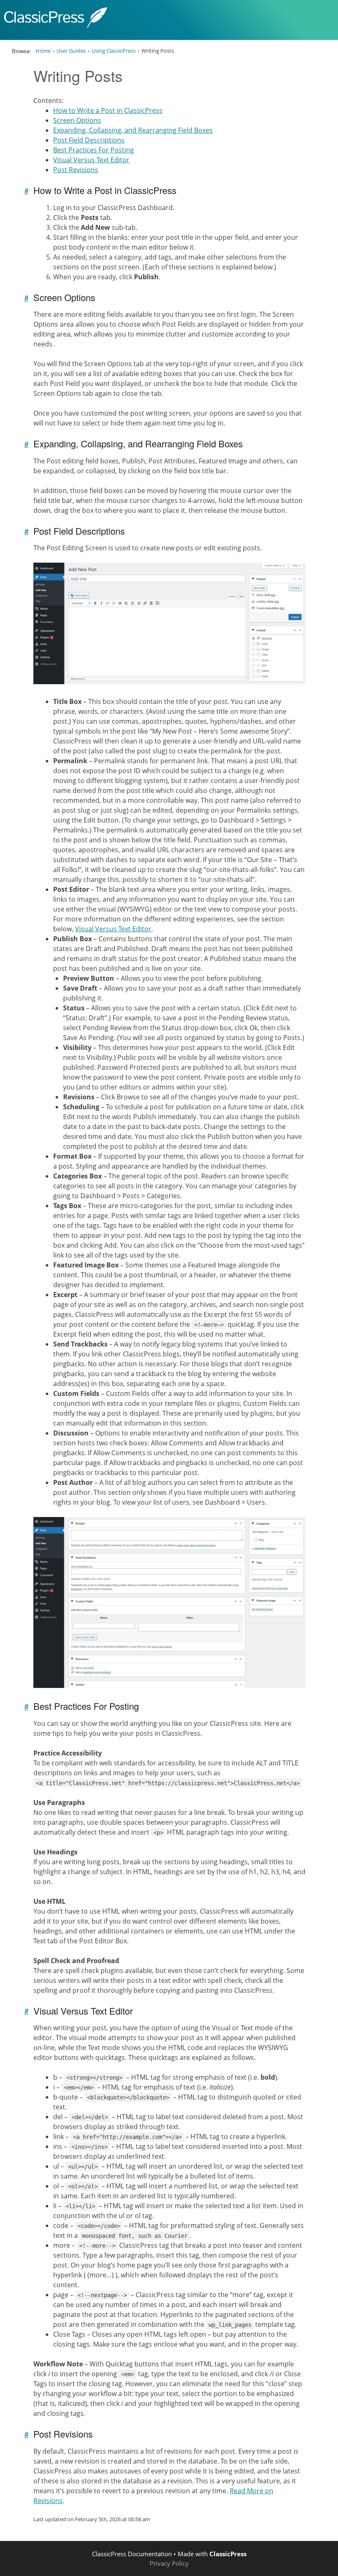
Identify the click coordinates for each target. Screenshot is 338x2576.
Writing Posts (78, 76)
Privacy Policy (169, 2563)
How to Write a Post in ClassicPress (108, 110)
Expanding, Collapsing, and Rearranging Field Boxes (133, 130)
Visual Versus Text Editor (91, 160)
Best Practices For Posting (94, 150)
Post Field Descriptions (89, 140)
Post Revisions (76, 170)
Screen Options (77, 120)
